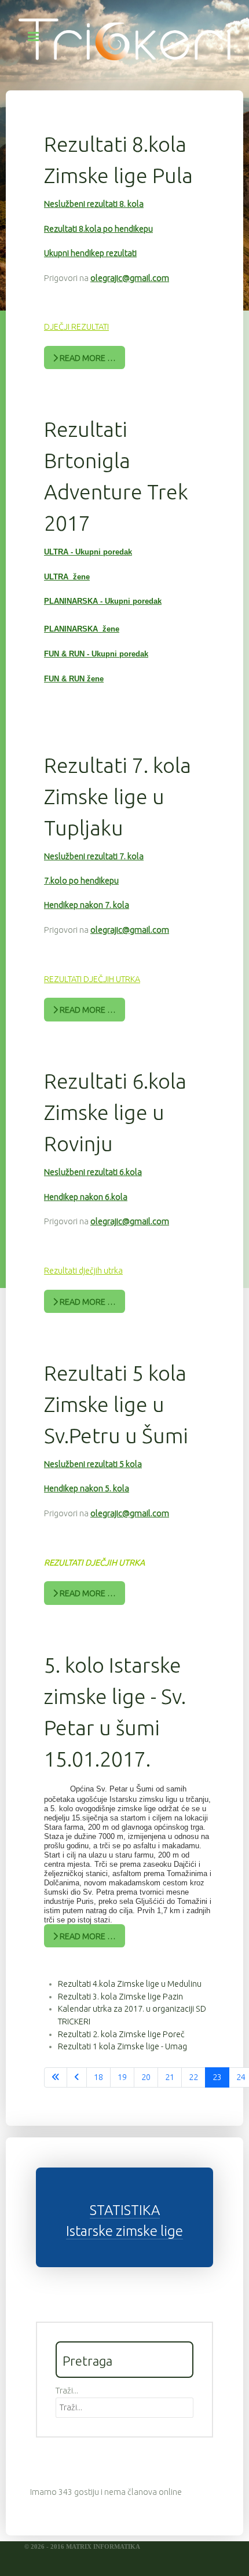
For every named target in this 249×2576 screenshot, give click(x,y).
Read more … (87, 358)
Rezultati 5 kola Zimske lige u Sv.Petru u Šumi (116, 1404)
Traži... (67, 2391)
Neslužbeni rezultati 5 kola (93, 1464)
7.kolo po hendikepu (81, 881)
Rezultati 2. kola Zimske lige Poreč (121, 2034)
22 (193, 2077)
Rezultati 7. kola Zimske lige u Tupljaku (118, 796)
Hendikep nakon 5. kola (87, 1488)
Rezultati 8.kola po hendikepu (98, 229)
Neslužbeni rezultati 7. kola (94, 856)
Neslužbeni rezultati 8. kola (94, 204)
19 (122, 2077)
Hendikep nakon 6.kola (86, 1197)
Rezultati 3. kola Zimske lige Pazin (120, 1997)
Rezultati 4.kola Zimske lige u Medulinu (130, 1984)
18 (98, 2077)
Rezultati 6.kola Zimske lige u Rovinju (115, 1112)
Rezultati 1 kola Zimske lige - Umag (122, 2046)
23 (217, 2077)
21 (170, 2077)
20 (146, 2077)
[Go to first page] (56, 2078)
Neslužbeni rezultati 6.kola (93, 1172)
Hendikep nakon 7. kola (87, 905)
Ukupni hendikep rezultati (90, 253)
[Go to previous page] (77, 2078)
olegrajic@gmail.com (130, 278)
